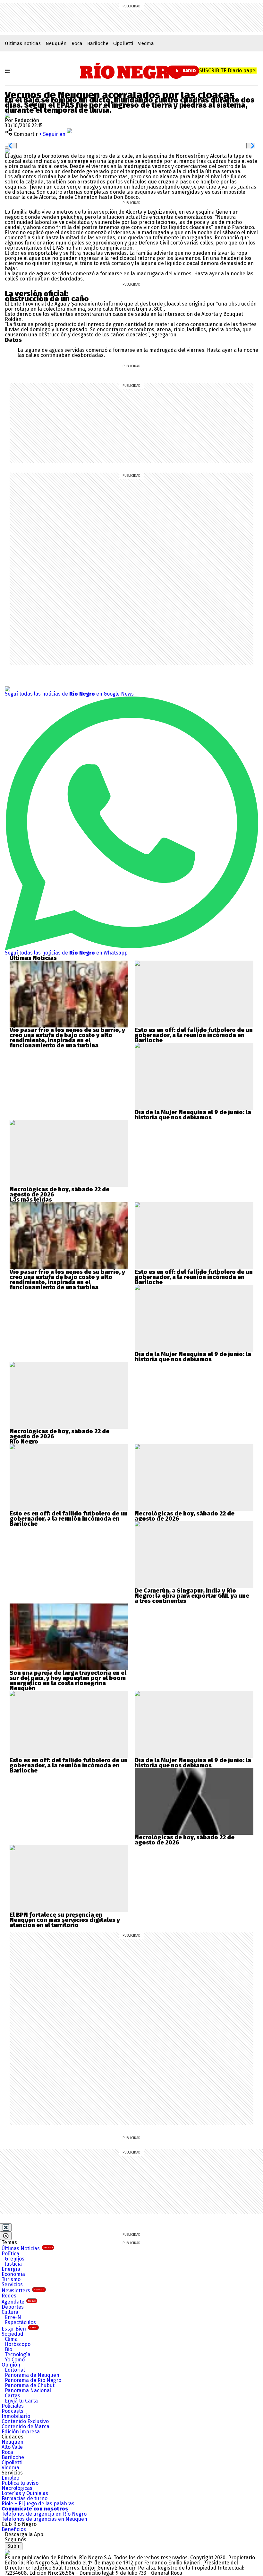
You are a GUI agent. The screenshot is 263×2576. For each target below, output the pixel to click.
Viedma (146, 43)
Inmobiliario (16, 2416)
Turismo (11, 2279)
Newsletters (23, 2291)
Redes (9, 2296)
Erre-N (13, 2317)
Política (10, 2254)
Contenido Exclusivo (25, 2421)
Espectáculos (20, 2322)
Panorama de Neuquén (32, 2375)
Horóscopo (18, 2344)
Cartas (13, 2396)
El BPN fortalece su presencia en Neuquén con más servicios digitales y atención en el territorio (65, 1920)
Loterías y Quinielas (25, 2493)
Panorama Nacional (28, 2390)
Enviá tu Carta (21, 2401)
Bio (8, 2349)
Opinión (11, 2365)
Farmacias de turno (25, 2498)
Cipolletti (123, 43)
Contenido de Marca (25, 2426)
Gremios (15, 2259)
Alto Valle (12, 2447)
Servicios (12, 2284)
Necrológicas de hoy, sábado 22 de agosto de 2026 (59, 1192)
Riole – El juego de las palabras (38, 2504)
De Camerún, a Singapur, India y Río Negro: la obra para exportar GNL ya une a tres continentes (192, 1596)
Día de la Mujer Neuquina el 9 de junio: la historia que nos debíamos (193, 1115)
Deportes (13, 2307)
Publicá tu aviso (20, 2483)
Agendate (19, 2302)
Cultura (10, 2312)
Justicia (13, 2264)
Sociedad (13, 2334)
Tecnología (18, 2354)
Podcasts (13, 2411)
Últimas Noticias (27, 2248)
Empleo (10, 2478)
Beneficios (14, 2529)
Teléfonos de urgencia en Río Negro (44, 2514)
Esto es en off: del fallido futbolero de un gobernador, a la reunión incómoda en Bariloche (194, 1035)
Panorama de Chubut (30, 2385)
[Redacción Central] (7, 115)
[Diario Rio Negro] (7, 2552)
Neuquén (56, 43)
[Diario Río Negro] (132, 71)
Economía (13, 2274)
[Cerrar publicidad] (6, 2227)
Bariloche (98, 43)
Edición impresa (21, 2432)
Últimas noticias (23, 43)
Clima (11, 2339)
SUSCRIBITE (228, 71)
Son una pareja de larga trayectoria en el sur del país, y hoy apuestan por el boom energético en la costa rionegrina (68, 1678)
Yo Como (15, 2360)
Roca (77, 43)
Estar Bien (19, 2329)
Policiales (13, 2406)
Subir (14, 2546)
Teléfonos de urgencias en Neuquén (44, 2519)
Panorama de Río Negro (33, 2380)
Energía (11, 2269)
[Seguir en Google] (7, 151)
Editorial (15, 2370)
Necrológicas (17, 2488)
